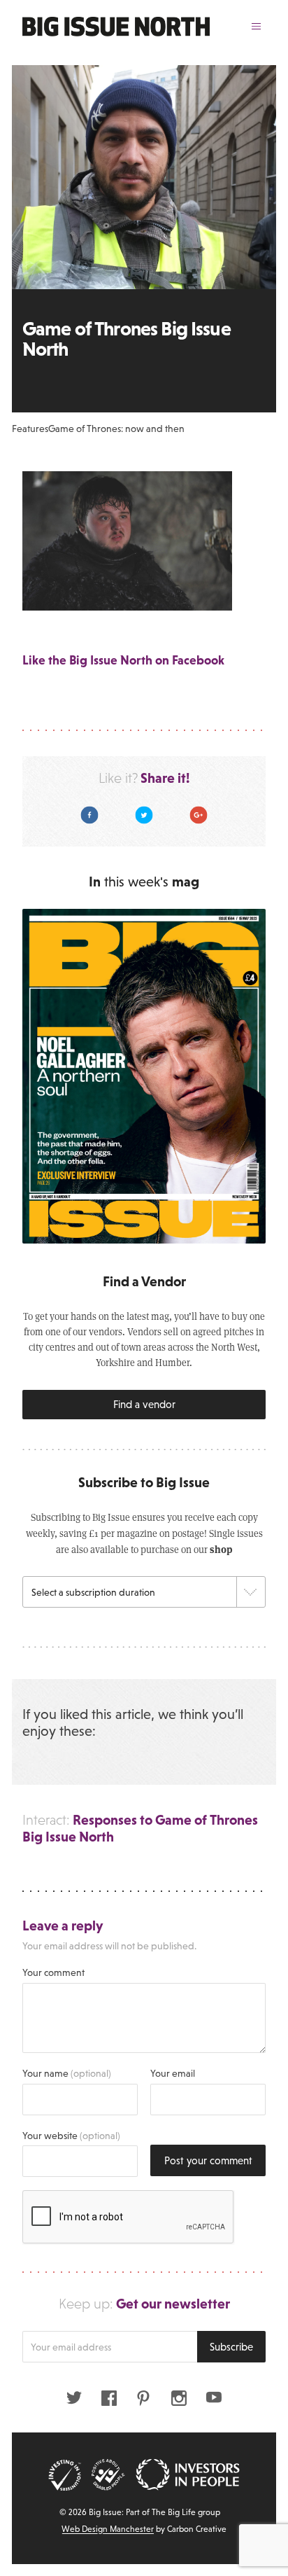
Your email (173, 2073)
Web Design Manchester (108, 2529)
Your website (71, 2136)
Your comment (53, 1972)
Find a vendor (144, 1404)
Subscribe (231, 2347)
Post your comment (208, 2160)
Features (30, 429)
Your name (67, 2073)
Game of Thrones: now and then (116, 429)
